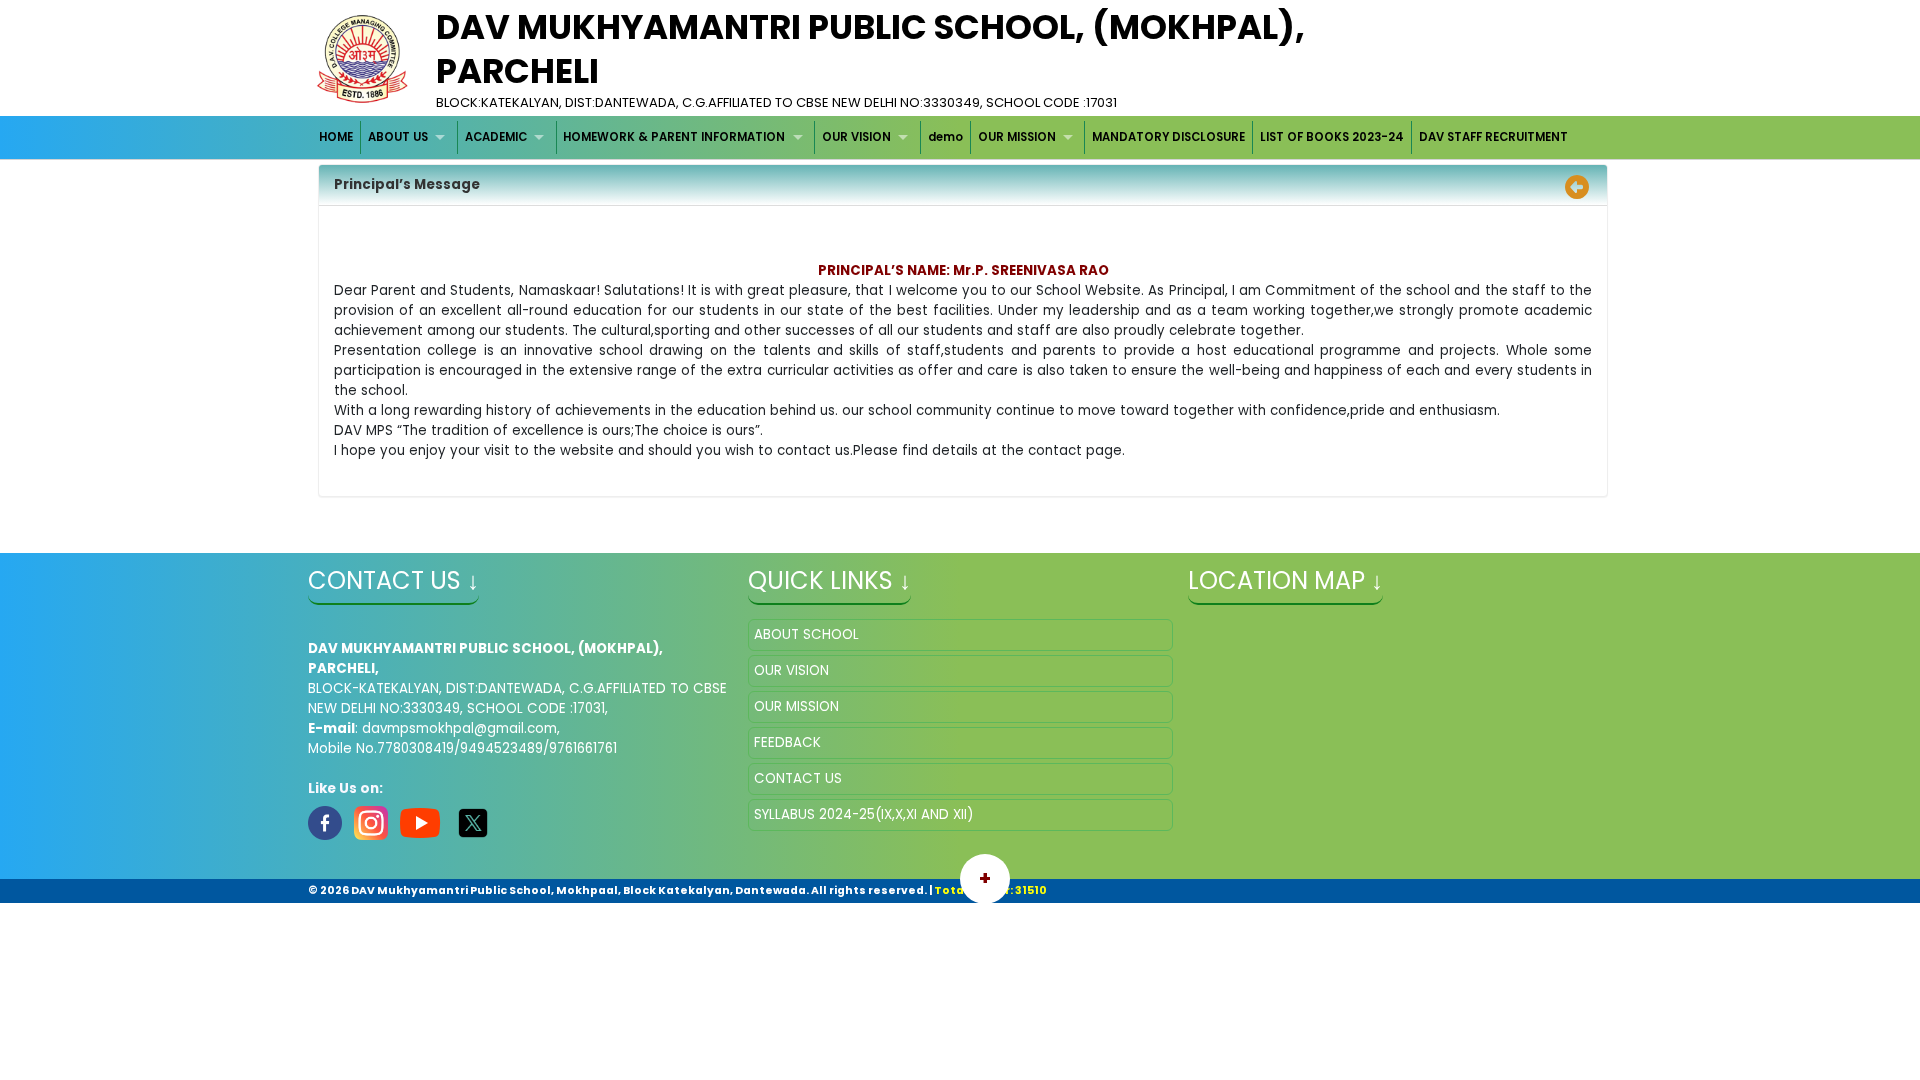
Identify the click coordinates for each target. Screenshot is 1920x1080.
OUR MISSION (1017, 137)
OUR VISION (856, 137)
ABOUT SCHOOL (806, 634)
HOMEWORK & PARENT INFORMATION (674, 137)
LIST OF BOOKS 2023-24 (1332, 137)
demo (945, 137)
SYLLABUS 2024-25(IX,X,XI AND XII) (863, 814)
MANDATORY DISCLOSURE (1168, 137)
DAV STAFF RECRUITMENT (1493, 137)
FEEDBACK (787, 742)
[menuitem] (337, 137)
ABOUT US (398, 137)
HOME (336, 137)
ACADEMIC (496, 137)
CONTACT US (798, 778)
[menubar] (944, 137)
